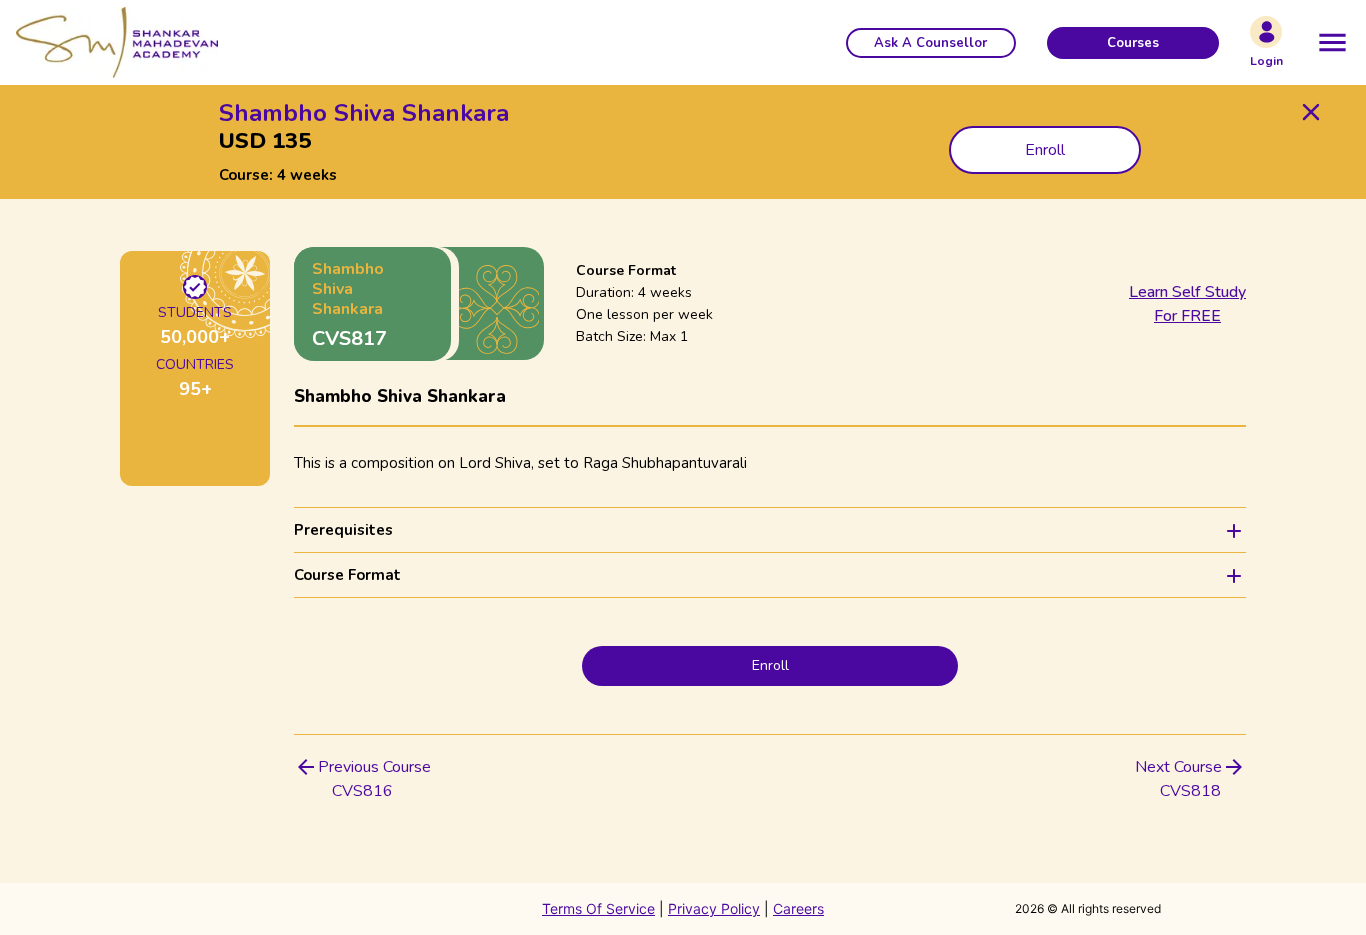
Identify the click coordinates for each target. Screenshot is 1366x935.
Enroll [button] (1045, 150)
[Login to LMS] (1266, 32)
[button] (931, 43)
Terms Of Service (598, 908)
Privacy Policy (714, 908)
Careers (798, 908)
